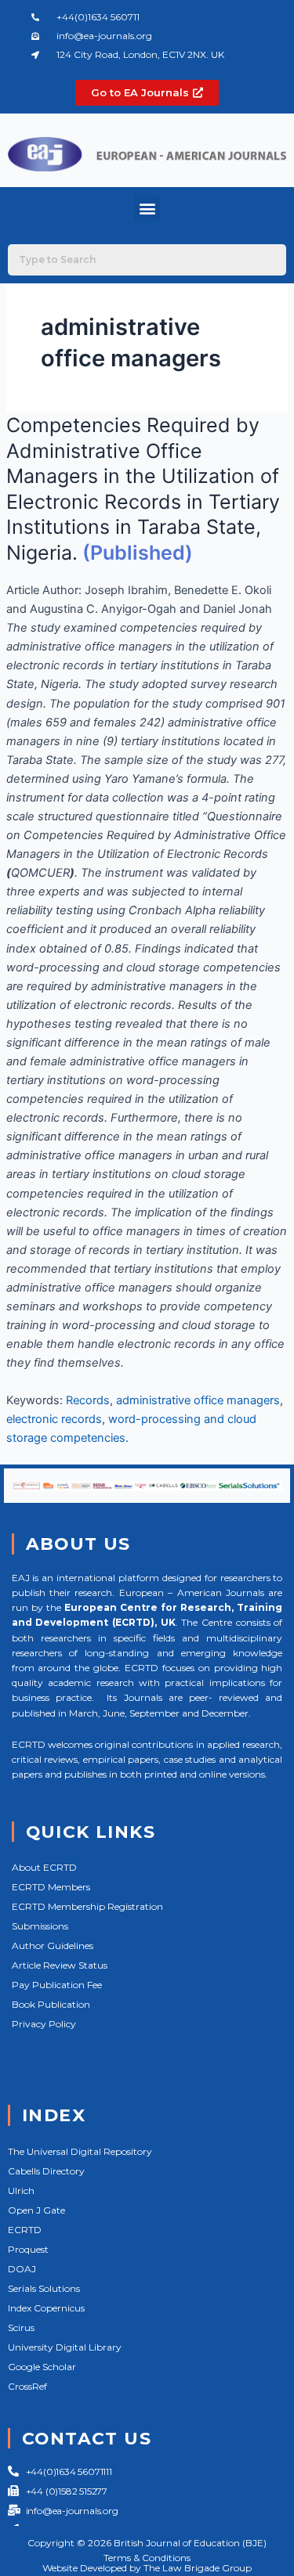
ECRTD (25, 2230)
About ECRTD (44, 1867)
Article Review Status (60, 1965)
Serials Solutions (44, 2288)
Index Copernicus (46, 2308)
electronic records (54, 1419)
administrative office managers (198, 1400)
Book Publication (51, 2004)
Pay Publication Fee (57, 1985)
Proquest (28, 2249)
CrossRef (27, 2386)
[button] (147, 208)
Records (88, 1400)
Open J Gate (36, 2210)
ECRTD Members (51, 1887)
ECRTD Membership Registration (87, 1906)
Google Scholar (42, 2367)
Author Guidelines (53, 1946)
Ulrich (21, 2191)
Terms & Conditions (147, 2558)
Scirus (21, 2327)
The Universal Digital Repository (80, 2151)
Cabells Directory (46, 2171)
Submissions (40, 1926)
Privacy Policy (44, 2024)
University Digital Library (65, 2347)
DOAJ (22, 2269)
